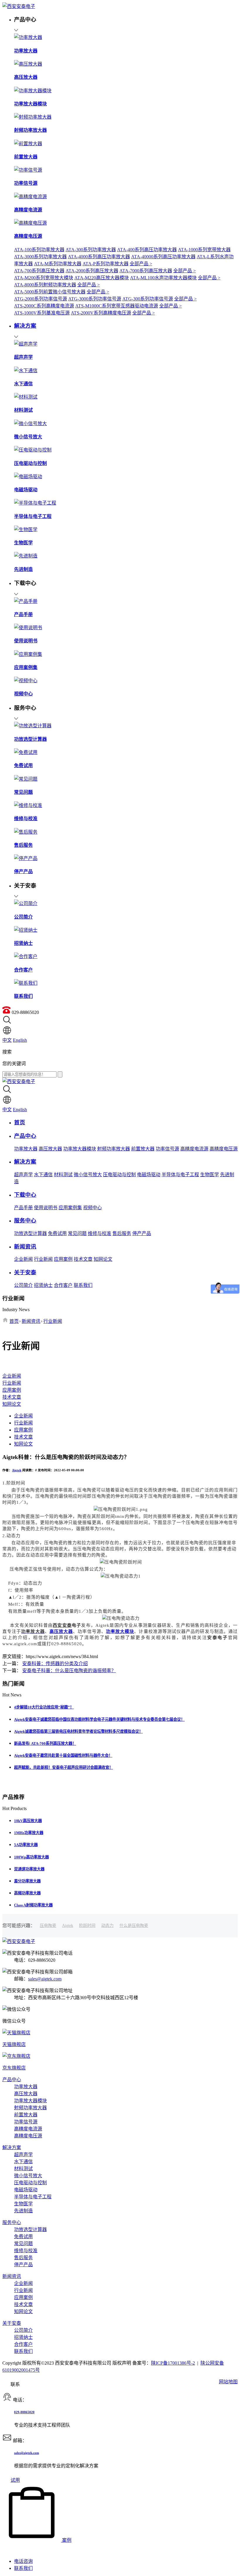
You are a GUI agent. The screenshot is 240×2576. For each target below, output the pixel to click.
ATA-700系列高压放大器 (39, 271)
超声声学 (23, 1175)
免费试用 (57, 1233)
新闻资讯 (31, 1321)
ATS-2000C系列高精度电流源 (44, 306)
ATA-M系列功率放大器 (58, 264)
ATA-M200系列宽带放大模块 (44, 278)
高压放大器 (50, 1149)
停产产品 (142, 1233)
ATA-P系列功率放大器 (106, 264)
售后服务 (122, 1233)
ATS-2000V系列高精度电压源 (101, 313)
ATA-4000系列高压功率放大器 (99, 257)
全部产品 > (141, 264)
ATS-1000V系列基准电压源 (42, 313)
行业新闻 (43, 1259)
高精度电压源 (224, 1149)
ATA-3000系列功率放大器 (40, 257)
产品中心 (12, 2080)
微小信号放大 (88, 1175)
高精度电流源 (194, 1149)
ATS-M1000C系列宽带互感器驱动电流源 (117, 306)
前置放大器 (143, 1149)
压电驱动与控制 (119, 1175)
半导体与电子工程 (180, 1175)
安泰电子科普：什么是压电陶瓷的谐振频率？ (69, 1671)
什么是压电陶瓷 (134, 1926)
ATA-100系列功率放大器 (39, 250)
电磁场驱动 (149, 1175)
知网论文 (103, 1259)
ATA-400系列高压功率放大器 (147, 250)
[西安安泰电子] (19, 6)
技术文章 (83, 1259)
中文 (7, 1040)
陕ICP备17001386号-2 (173, 2363)
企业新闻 (23, 1259)
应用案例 (63, 1259)
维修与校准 (100, 1233)
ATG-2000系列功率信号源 (41, 299)
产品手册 (23, 1208)
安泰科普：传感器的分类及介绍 (55, 1664)
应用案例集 (70, 1208)
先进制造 (23, 2211)
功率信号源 (167, 1149)
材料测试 (63, 1175)
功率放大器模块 (80, 1149)
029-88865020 (24, 2412)
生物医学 (210, 1175)
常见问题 (77, 1233)
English (20, 1040)
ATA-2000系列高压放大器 (92, 271)
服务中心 (12, 2222)
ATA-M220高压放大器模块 (102, 278)
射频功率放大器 (114, 1149)
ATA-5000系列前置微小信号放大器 (50, 292)
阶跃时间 (87, 1926)
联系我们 (83, 1285)
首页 (14, 1321)
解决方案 (12, 2147)
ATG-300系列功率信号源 (148, 299)
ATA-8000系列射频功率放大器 (45, 285)
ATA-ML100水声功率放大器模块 (163, 278)
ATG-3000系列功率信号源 (95, 299)
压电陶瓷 (48, 1926)
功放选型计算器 (30, 1233)
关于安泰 (12, 2323)
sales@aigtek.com (45, 1979)
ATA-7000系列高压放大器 (146, 271)
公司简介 (23, 1285)
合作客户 (63, 1285)
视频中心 (92, 1208)
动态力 (107, 1926)
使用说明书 (46, 1208)
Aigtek (17, 1470)
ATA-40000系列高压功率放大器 (163, 257)
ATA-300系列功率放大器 (91, 250)
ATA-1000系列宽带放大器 (204, 250)
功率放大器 (26, 1149)
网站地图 (228, 2382)
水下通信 (43, 1175)
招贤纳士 (43, 1285)
